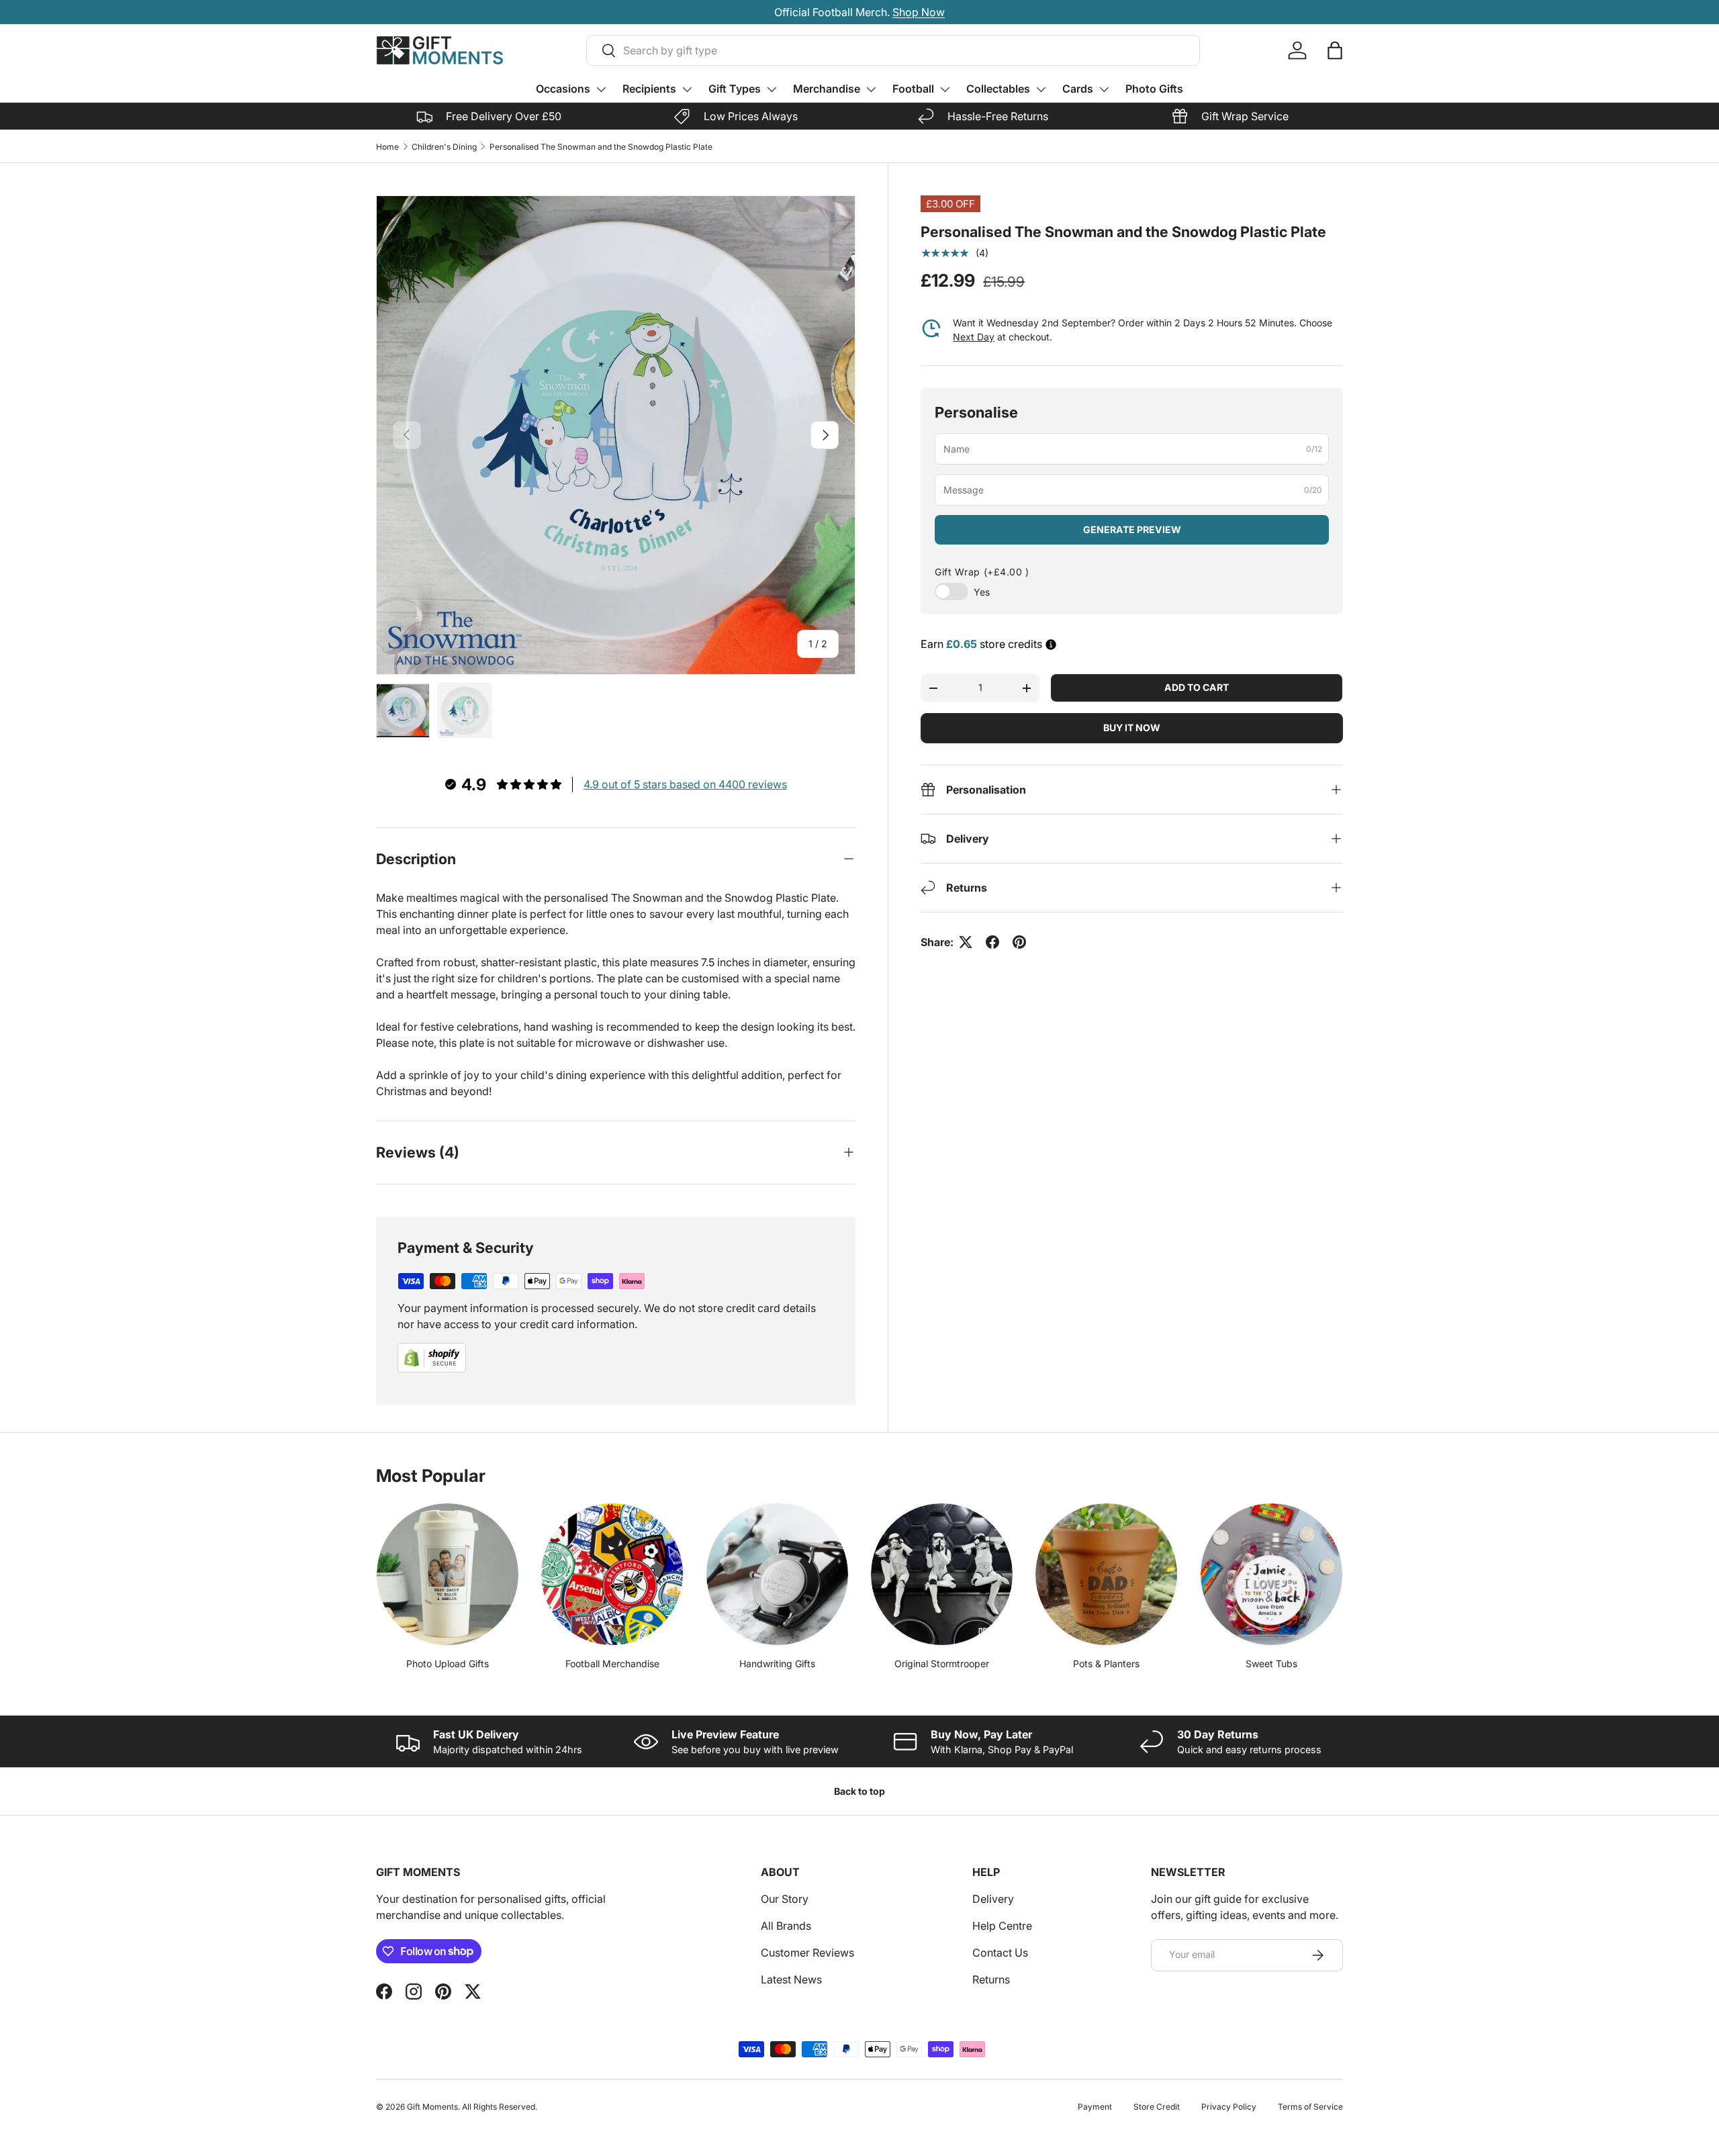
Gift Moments (432, 2107)
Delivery (993, 1899)
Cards (1078, 89)
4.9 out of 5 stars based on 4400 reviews (685, 784)
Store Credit (1157, 2107)
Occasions (563, 89)
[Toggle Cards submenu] (1104, 89)
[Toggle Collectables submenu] (1041, 89)
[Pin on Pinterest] (1019, 942)
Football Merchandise (612, 1663)
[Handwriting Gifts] (777, 1574)
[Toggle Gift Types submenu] (772, 89)
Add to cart (1197, 687)
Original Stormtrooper (942, 1663)
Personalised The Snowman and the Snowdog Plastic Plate (601, 147)
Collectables (998, 89)
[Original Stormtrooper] (942, 1574)
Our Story (785, 1899)
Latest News (791, 1979)
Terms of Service (1310, 2107)
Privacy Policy (1229, 2107)
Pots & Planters (1106, 1663)
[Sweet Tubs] (1271, 1574)
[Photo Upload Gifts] (448, 1574)
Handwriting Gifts (777, 1663)
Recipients (649, 89)
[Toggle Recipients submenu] (687, 89)
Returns (991, 1979)
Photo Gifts (1154, 89)
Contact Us (1000, 1953)
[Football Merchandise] (612, 1574)
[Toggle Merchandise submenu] (871, 89)
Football (913, 89)
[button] (1335, 50)
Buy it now (1132, 728)
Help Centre (1002, 1926)
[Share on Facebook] (992, 942)
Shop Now (919, 12)
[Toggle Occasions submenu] (601, 89)
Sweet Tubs (1271, 1663)
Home (387, 147)
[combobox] (893, 50)
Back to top (859, 1791)
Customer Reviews (807, 1953)
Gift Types (735, 89)
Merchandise (827, 89)
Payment (1095, 2107)
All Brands (786, 1926)
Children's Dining (444, 147)
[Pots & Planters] (1106, 1574)
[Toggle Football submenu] (945, 89)
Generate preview (1132, 529)
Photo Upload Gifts (448, 1663)
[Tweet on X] (966, 942)
